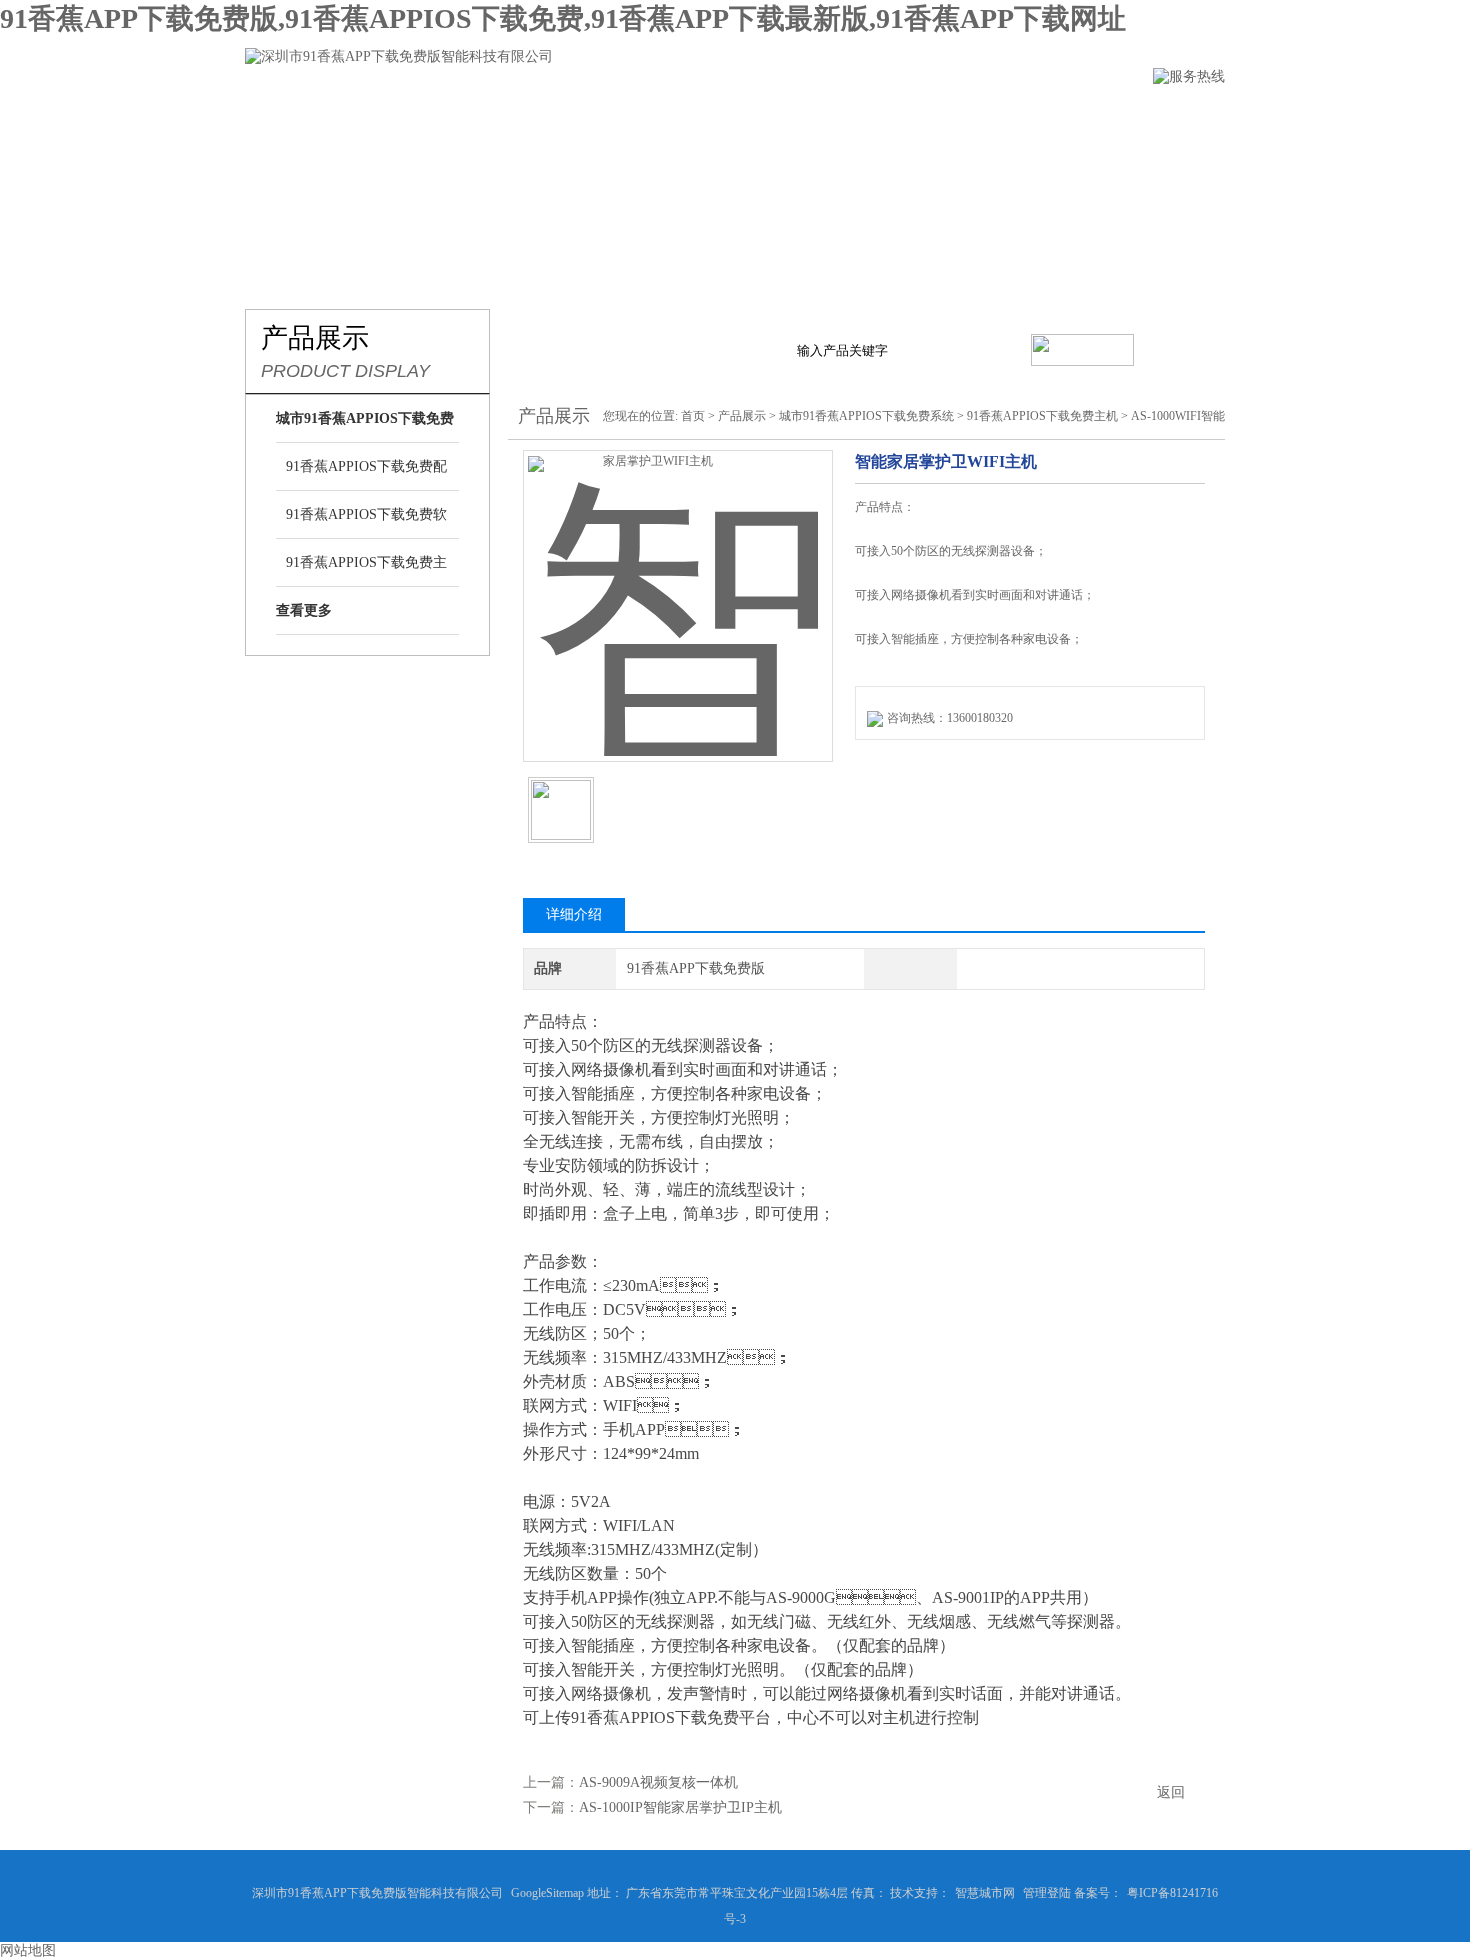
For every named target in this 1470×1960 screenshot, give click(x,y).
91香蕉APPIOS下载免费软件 (366, 523)
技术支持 (836, 116)
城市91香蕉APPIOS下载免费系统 (866, 416)
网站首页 (278, 116)
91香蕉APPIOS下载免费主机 (366, 571)
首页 (693, 416)
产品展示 (612, 116)
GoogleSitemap (547, 1893)
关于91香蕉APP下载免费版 (445, 116)
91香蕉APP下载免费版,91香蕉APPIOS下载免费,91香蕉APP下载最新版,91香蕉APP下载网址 (563, 18)
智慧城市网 (985, 1893)
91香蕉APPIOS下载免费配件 (366, 475)
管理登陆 (1047, 1893)
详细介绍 (574, 914)
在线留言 (948, 116)
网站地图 (28, 1950)
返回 (1171, 1792)
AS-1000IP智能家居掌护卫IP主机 (680, 1807)
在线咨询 (906, 778)
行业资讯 (724, 116)
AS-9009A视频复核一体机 (658, 1782)
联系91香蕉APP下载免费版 (1115, 116)
